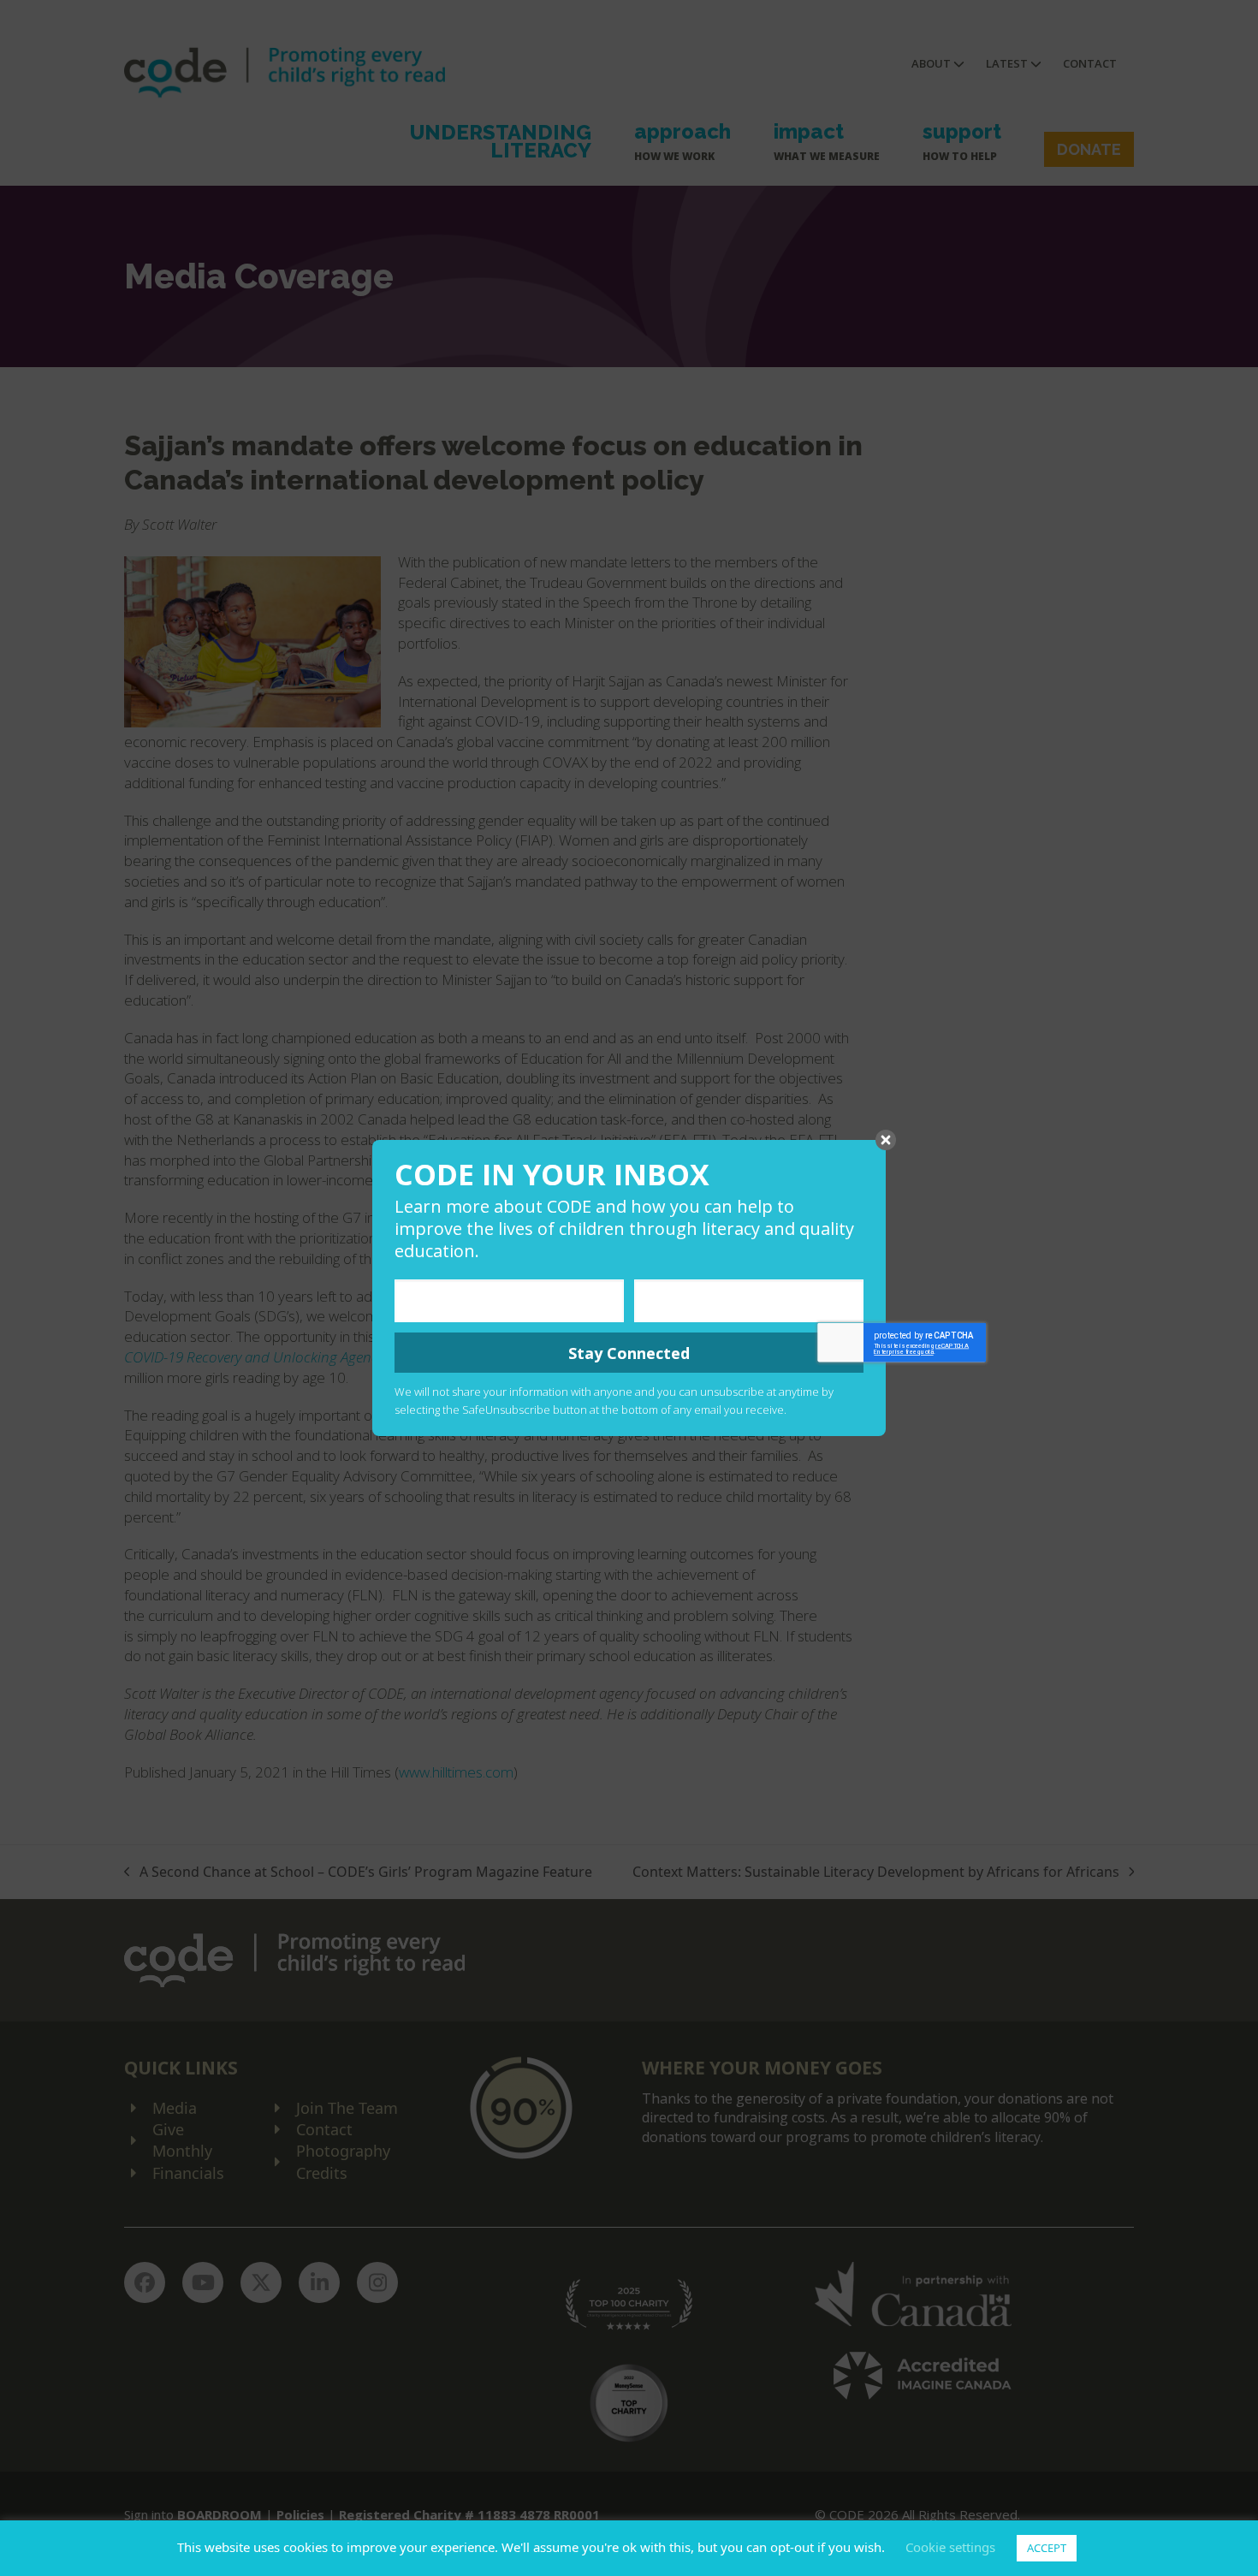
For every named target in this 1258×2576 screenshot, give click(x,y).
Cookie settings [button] (950, 2547)
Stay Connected (629, 1353)
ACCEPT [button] (1047, 2548)
